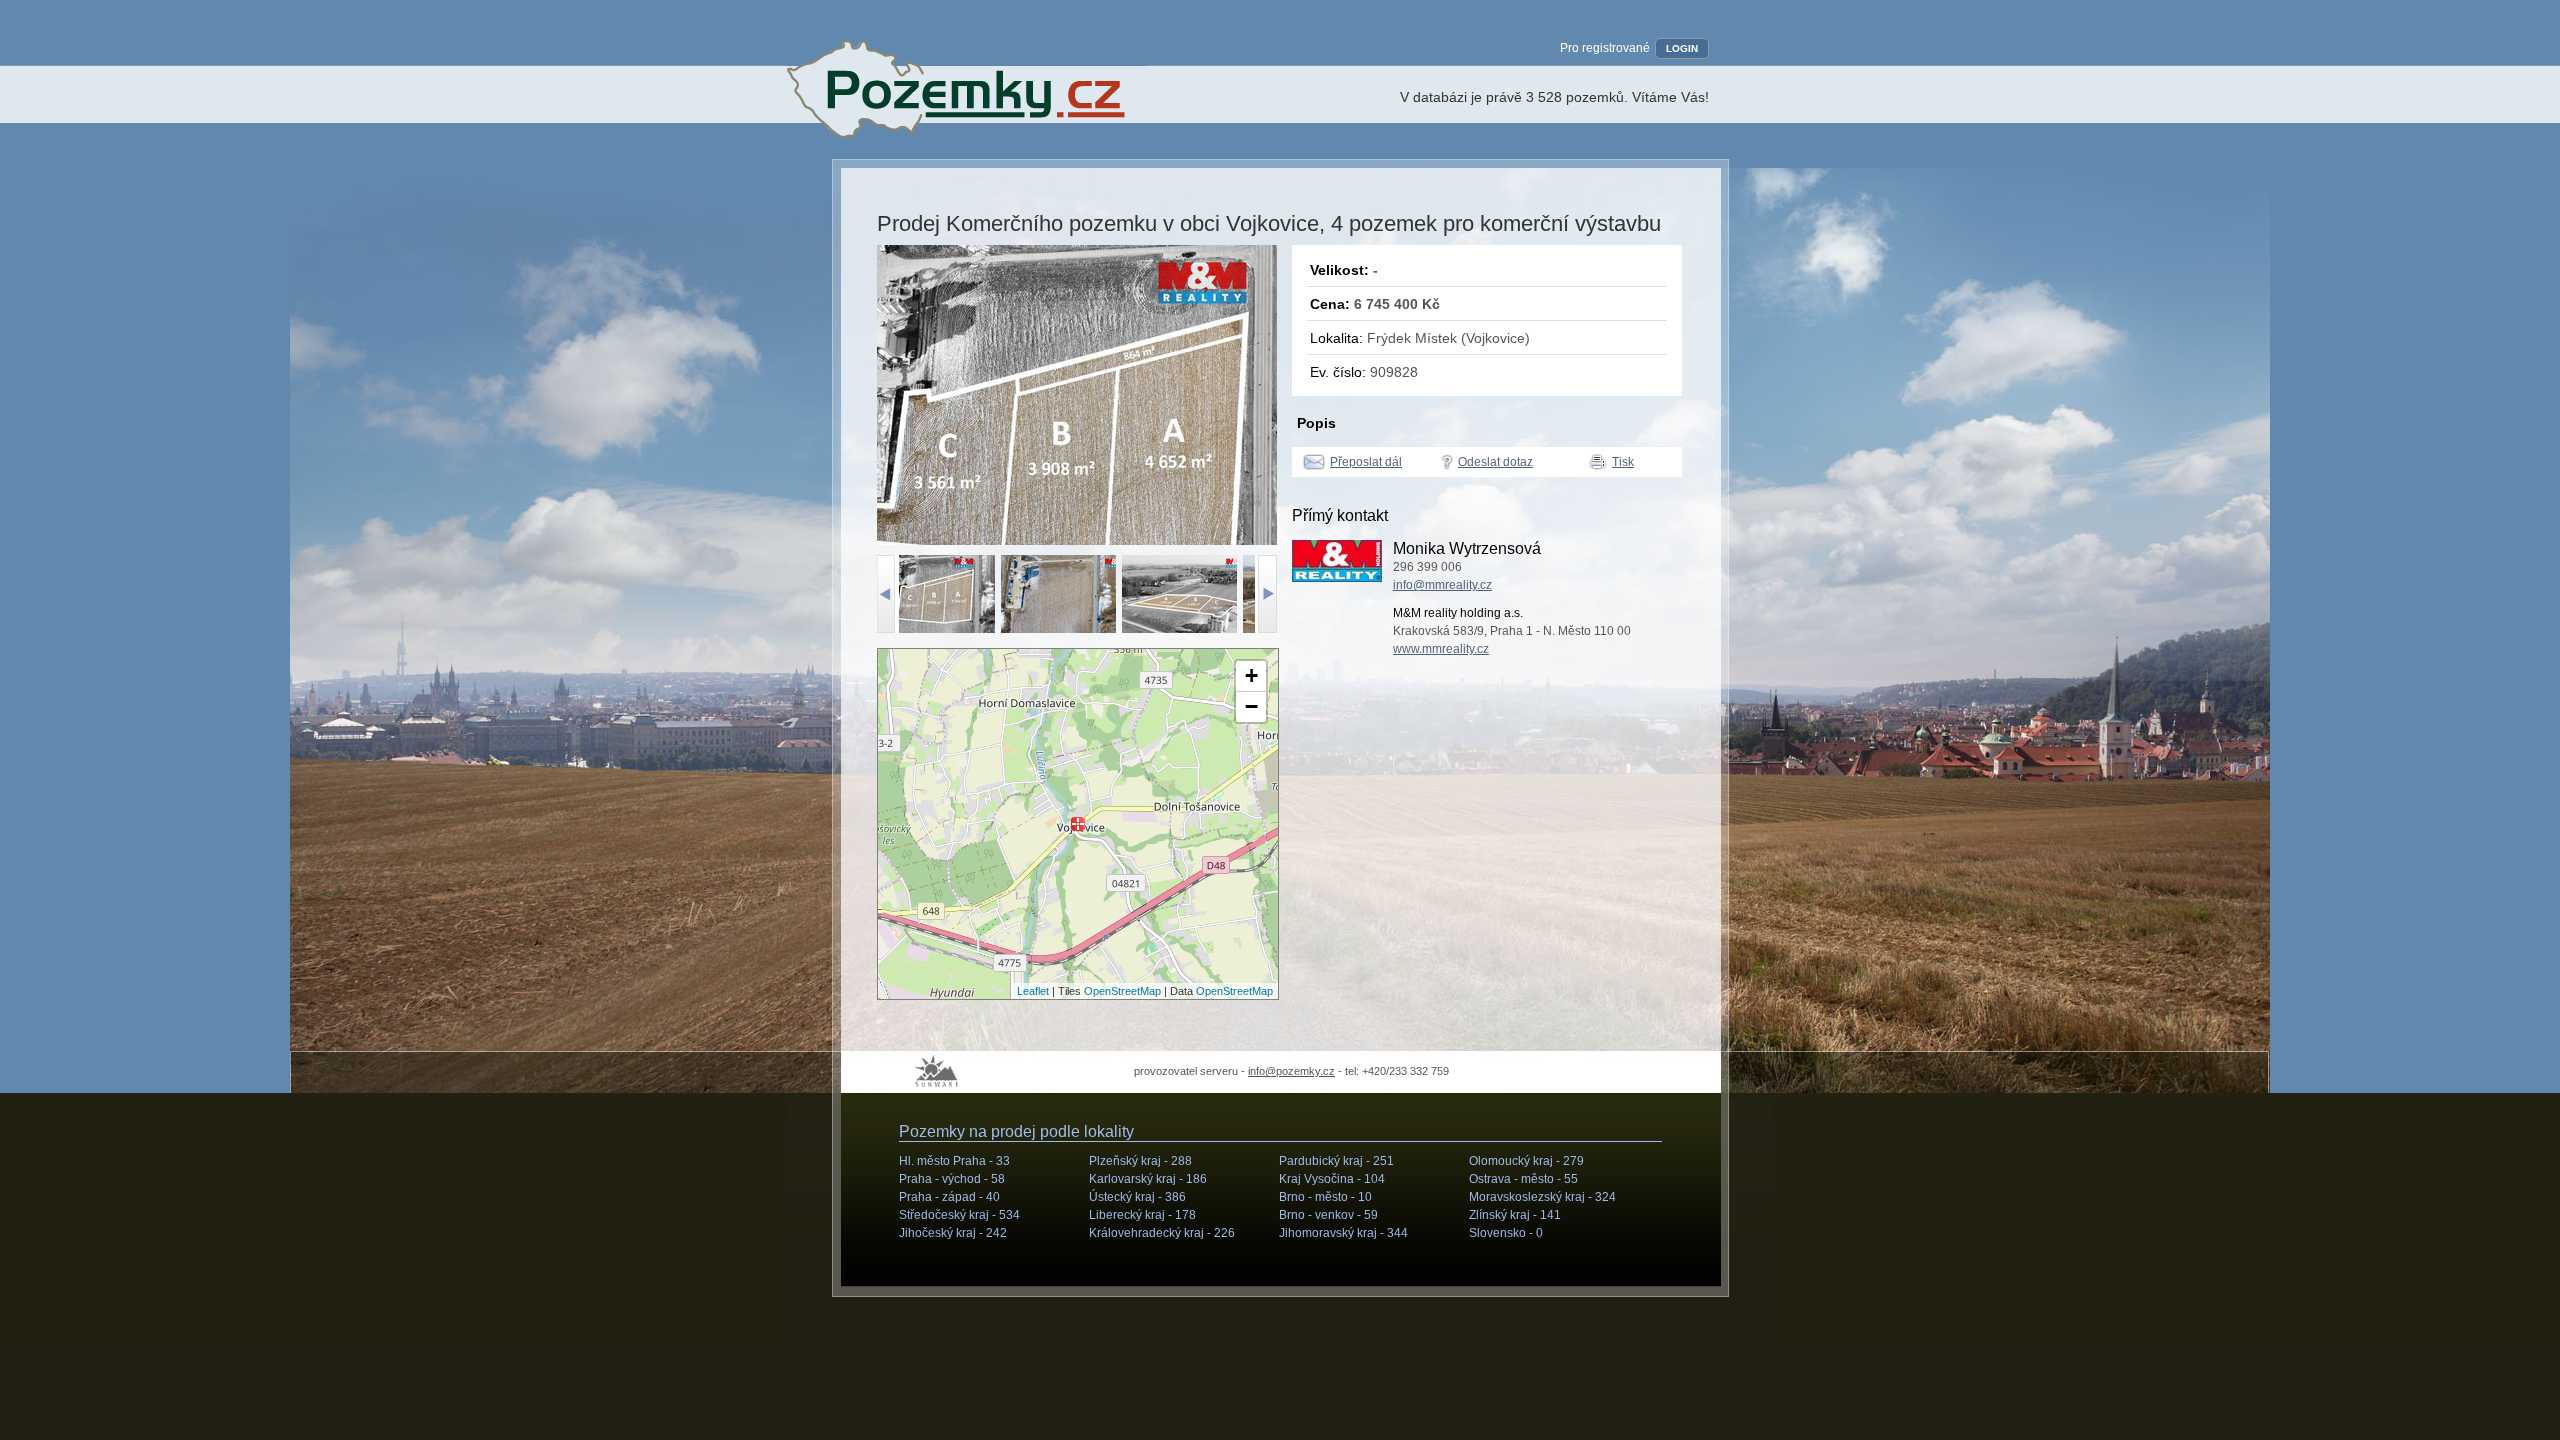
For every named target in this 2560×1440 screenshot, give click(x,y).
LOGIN (1682, 48)
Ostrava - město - (1523, 1179)
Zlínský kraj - (1515, 1215)
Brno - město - (1325, 1197)
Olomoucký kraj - (1526, 1161)
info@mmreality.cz (1442, 585)
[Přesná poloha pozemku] (1078, 824)
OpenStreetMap (1122, 991)
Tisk (1623, 462)
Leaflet (1033, 991)
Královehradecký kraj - (1162, 1233)
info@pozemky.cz (1291, 1071)
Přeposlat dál (1366, 462)
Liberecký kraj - (1142, 1215)
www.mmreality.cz (1441, 649)
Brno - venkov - (1328, 1215)
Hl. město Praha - (954, 1161)
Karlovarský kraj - (1148, 1179)
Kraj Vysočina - (1332, 1179)
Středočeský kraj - (959, 1215)
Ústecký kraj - (1137, 1197)
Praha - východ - (952, 1179)
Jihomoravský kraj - (1343, 1233)
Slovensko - (1506, 1233)
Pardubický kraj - (1336, 1161)
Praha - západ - (949, 1197)
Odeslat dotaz (1495, 462)
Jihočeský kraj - (953, 1233)
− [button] (1251, 706)
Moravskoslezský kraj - (1542, 1197)
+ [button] (1251, 675)
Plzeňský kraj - (1140, 1161)
